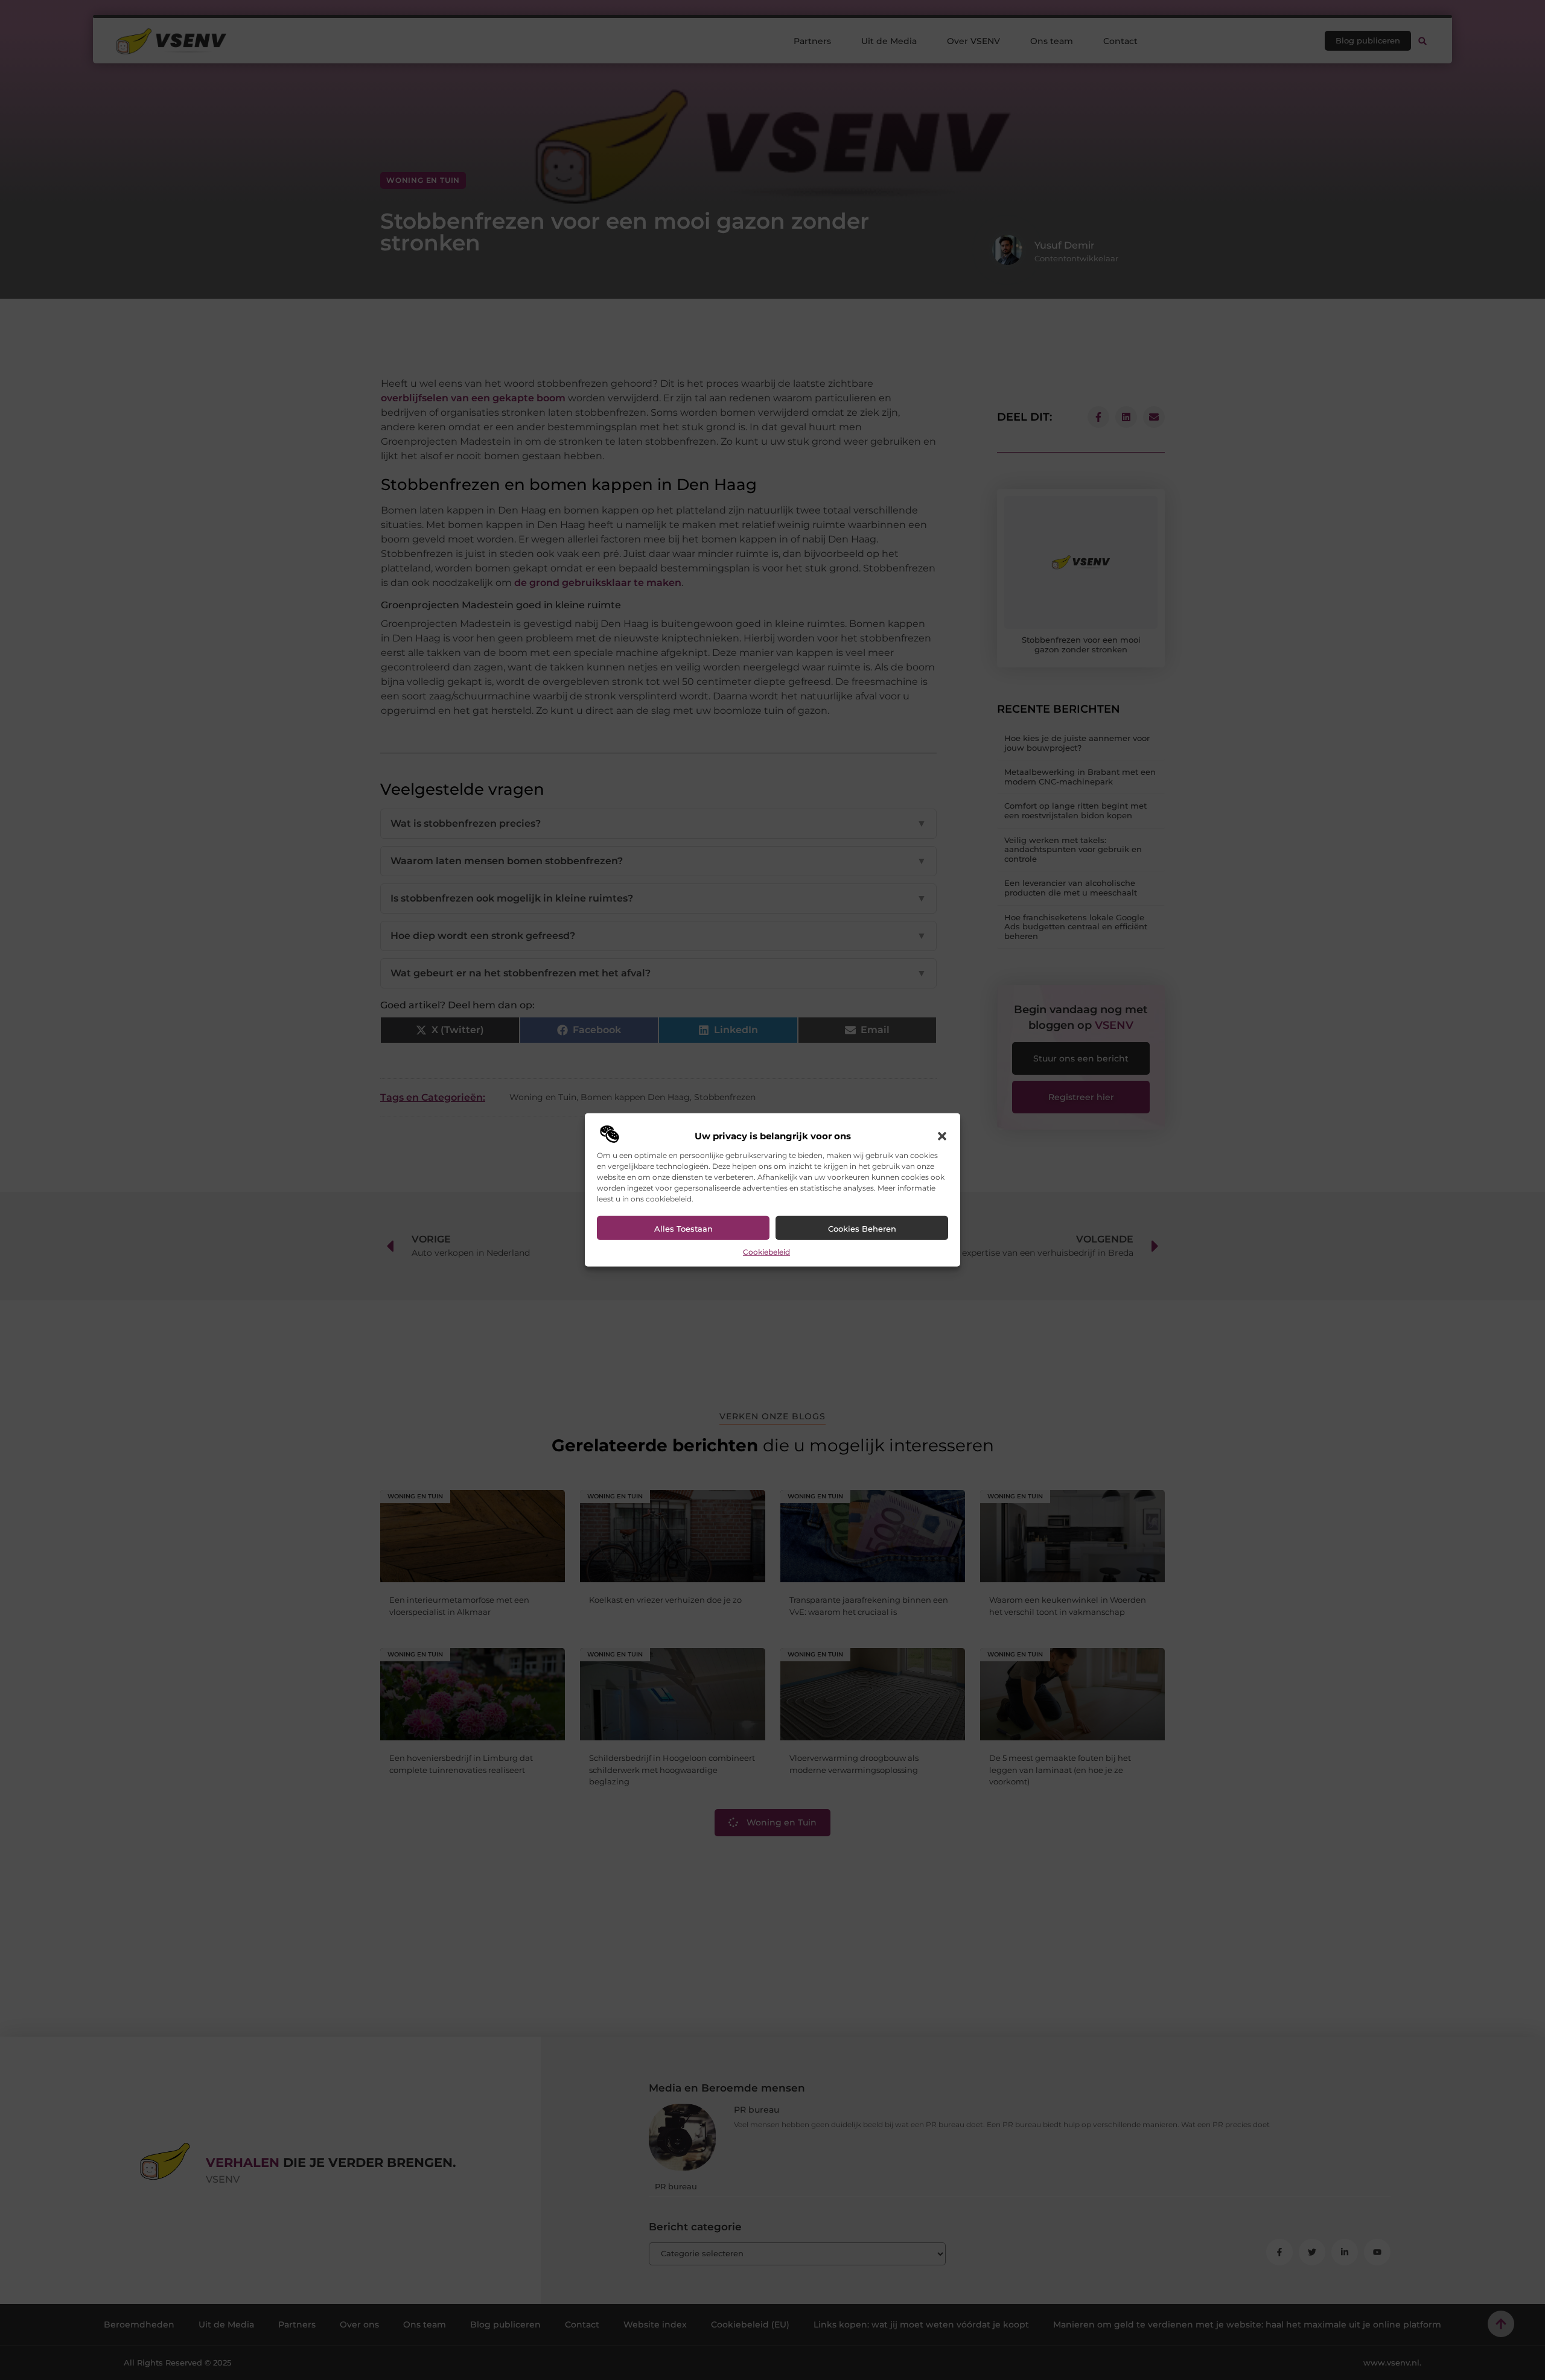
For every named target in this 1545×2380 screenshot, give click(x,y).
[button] (942, 1136)
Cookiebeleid (766, 1252)
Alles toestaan (683, 1229)
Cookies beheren (862, 1229)
